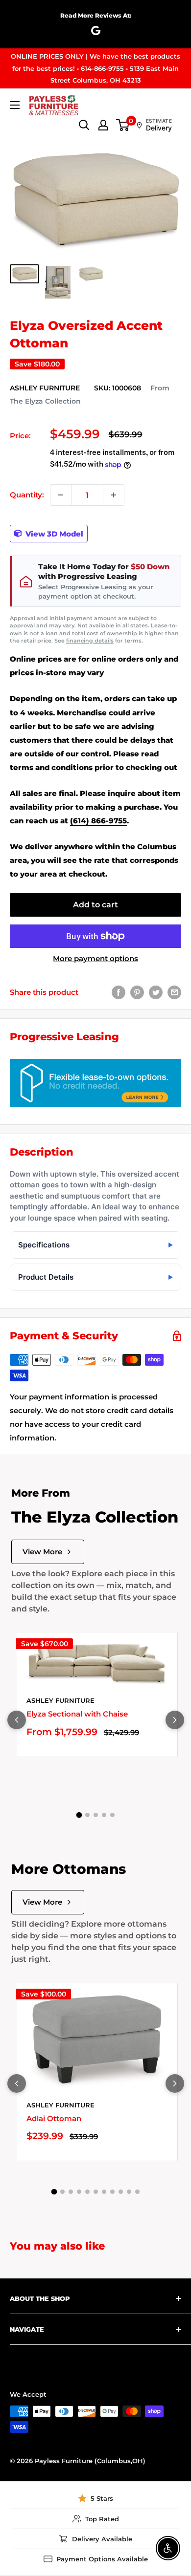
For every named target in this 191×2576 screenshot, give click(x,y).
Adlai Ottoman (54, 2118)
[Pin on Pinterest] (137, 992)
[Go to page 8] (112, 2192)
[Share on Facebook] (119, 992)
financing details (90, 641)
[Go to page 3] (96, 1815)
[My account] (103, 125)
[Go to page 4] (104, 1815)
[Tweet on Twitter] (156, 992)
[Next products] (175, 1720)
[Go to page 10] (129, 2192)
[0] (123, 125)
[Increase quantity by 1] (114, 495)
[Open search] (84, 125)
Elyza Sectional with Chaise (77, 1714)
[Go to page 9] (121, 2192)
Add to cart (95, 905)
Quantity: (27, 495)
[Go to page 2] (87, 1815)
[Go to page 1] (79, 1815)
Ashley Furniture (45, 388)
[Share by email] (174, 992)
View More (42, 1552)
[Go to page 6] (96, 2192)
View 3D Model (53, 533)
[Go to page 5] (112, 1815)
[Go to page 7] (104, 2192)
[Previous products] (17, 1720)
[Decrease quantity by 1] (61, 495)
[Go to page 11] (137, 2192)
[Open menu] (15, 105)
